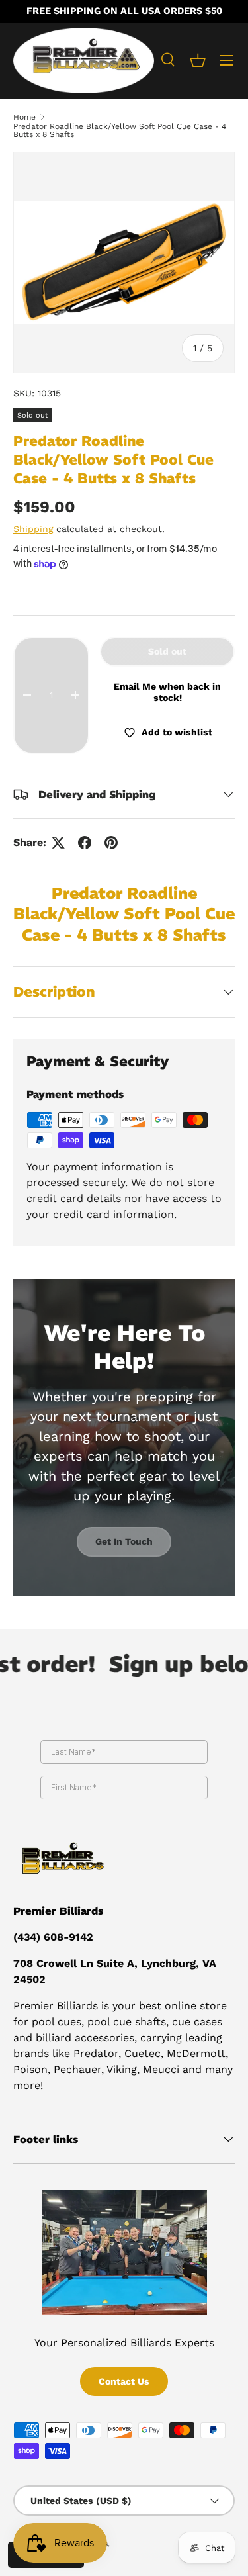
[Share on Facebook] (85, 843)
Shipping (33, 529)
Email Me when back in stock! (167, 692)
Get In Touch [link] (124, 1541)
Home (24, 117)
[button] (198, 60)
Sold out (167, 651)
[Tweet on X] (58, 843)
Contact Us (124, 2381)
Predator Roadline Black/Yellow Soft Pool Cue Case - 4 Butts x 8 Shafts (120, 130)
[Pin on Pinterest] (111, 843)
